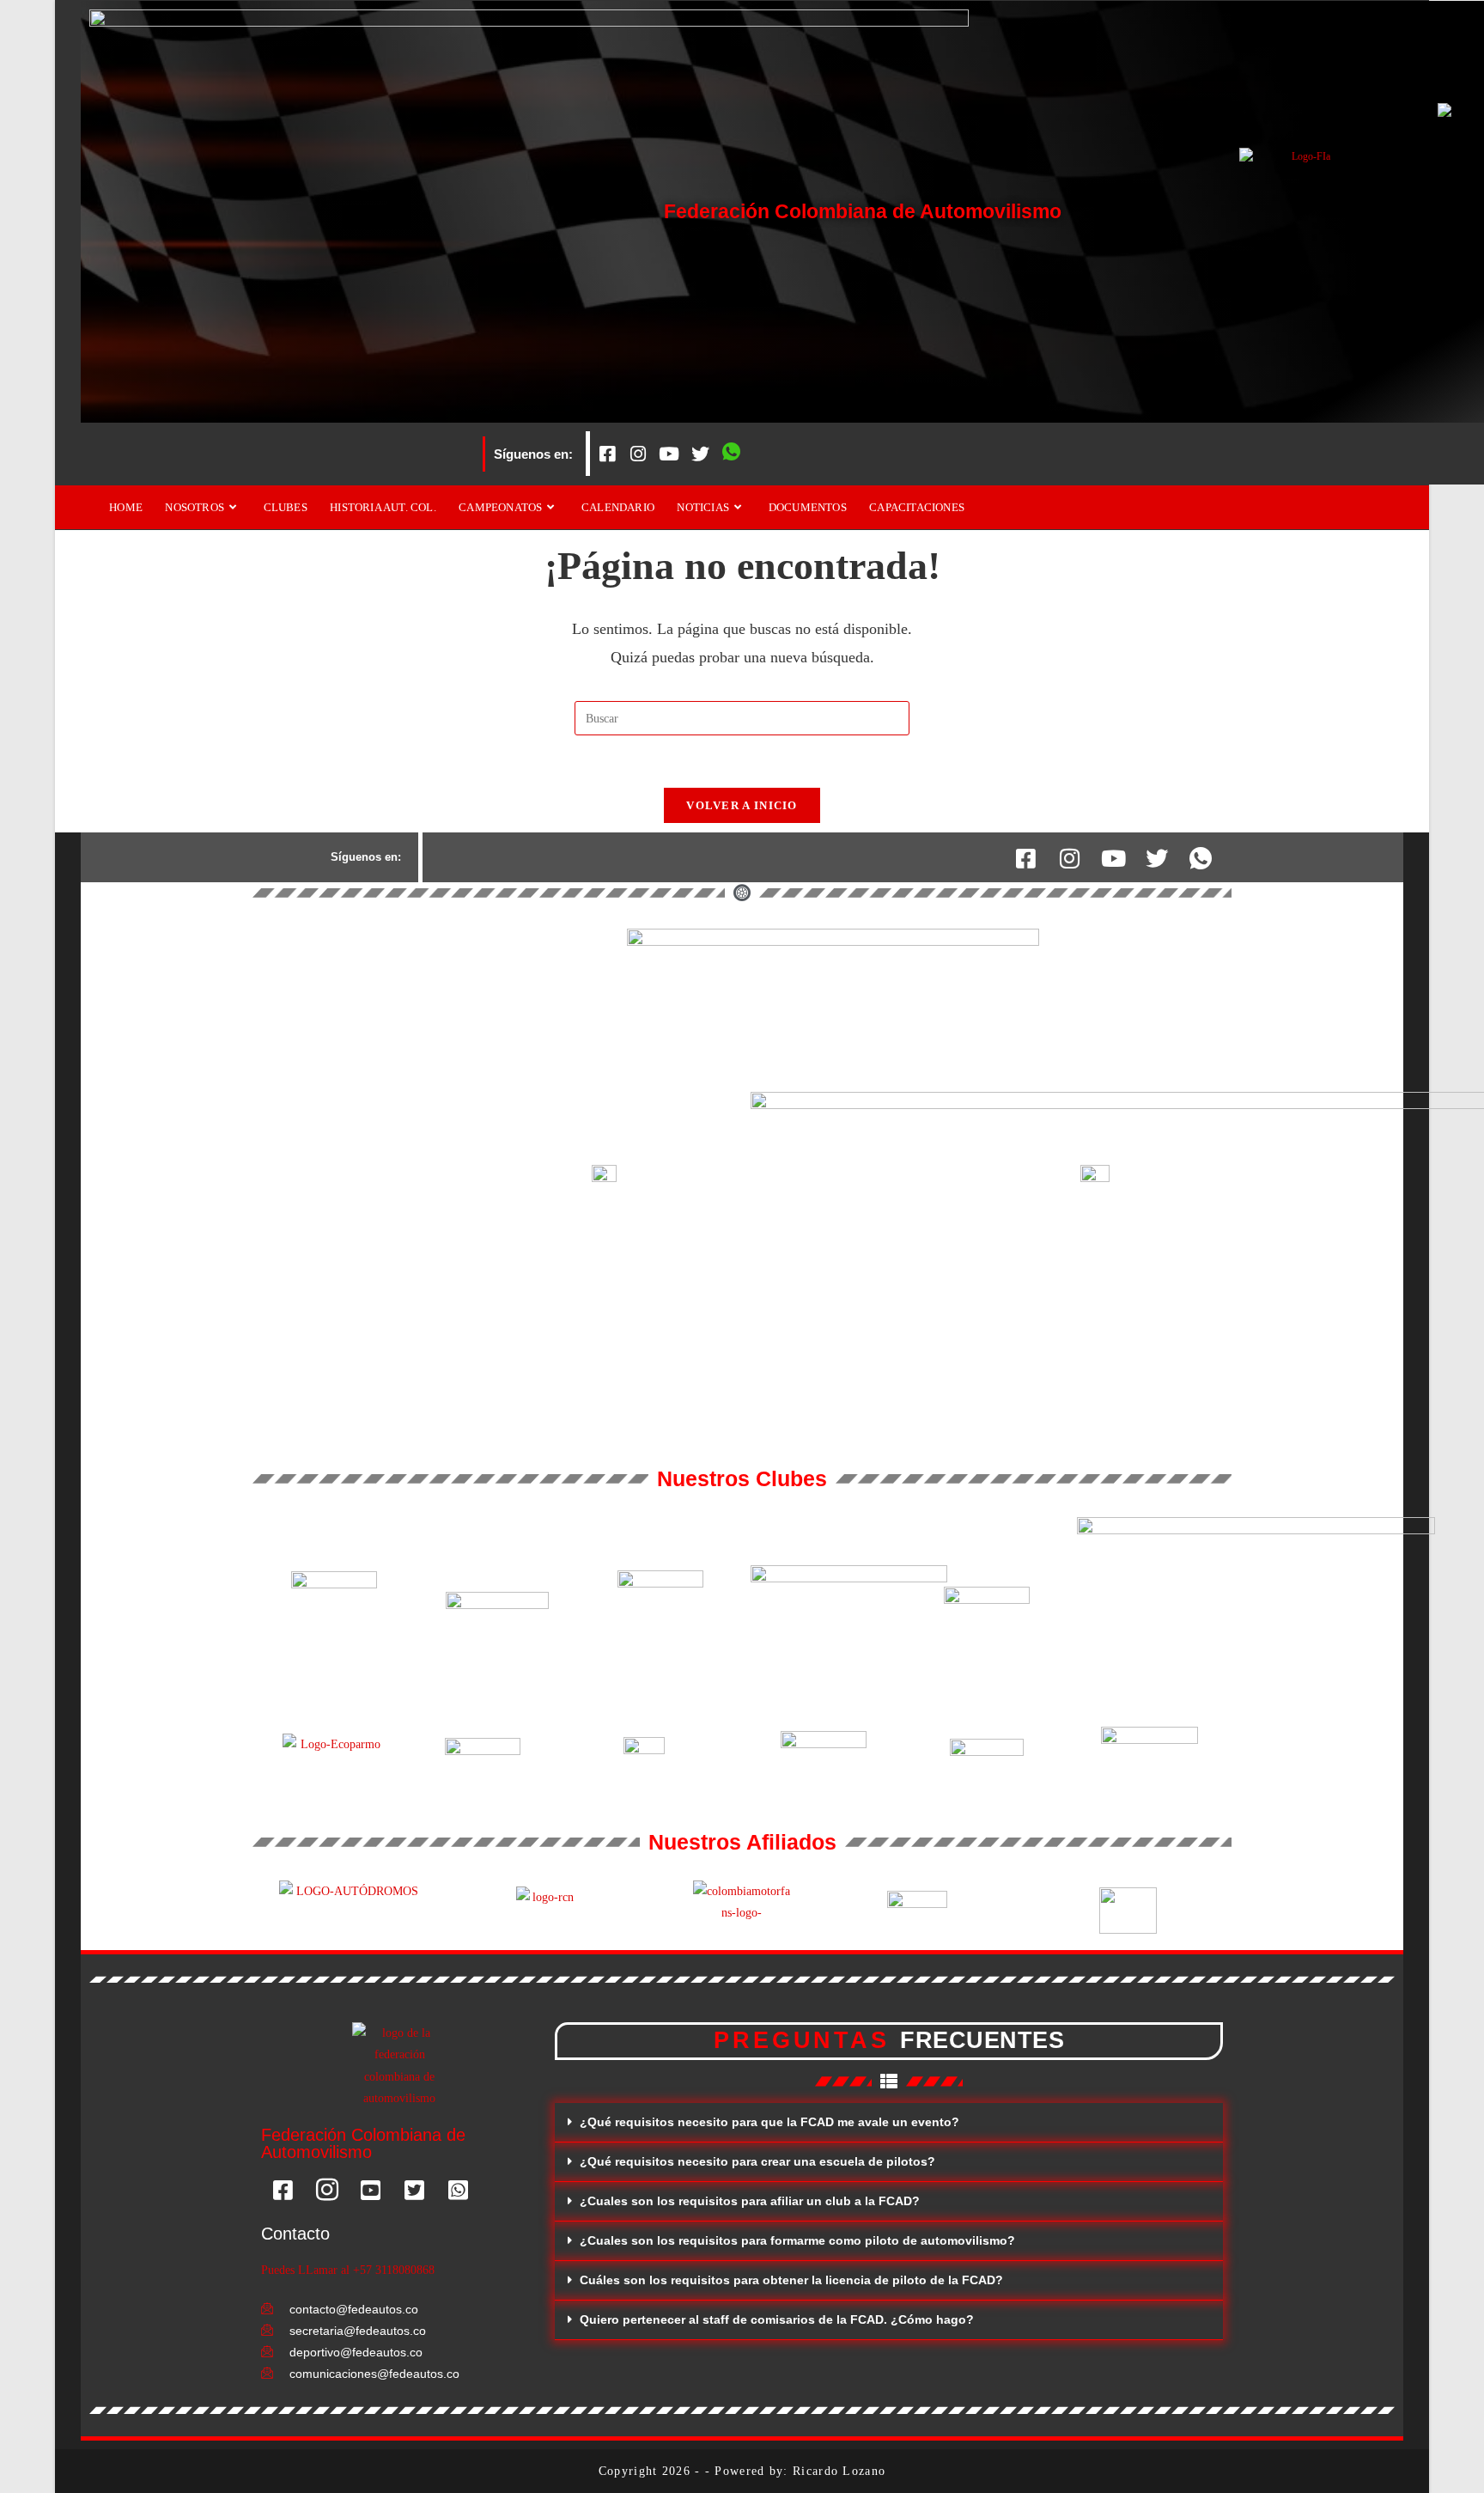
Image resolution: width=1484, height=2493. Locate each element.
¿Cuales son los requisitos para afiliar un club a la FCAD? (750, 2201)
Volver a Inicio (742, 805)
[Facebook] (607, 454)
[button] (889, 2123)
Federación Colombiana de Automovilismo (863, 211)
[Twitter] (700, 454)
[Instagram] (638, 454)
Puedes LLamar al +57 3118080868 (348, 2270)
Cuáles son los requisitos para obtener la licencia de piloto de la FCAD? (791, 2280)
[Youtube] (669, 454)
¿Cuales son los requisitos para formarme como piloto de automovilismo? (797, 2240)
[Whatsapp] (731, 454)
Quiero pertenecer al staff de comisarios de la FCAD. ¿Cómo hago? (777, 2319)
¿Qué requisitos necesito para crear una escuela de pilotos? (757, 2161)
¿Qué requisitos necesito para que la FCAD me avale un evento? (769, 2122)
